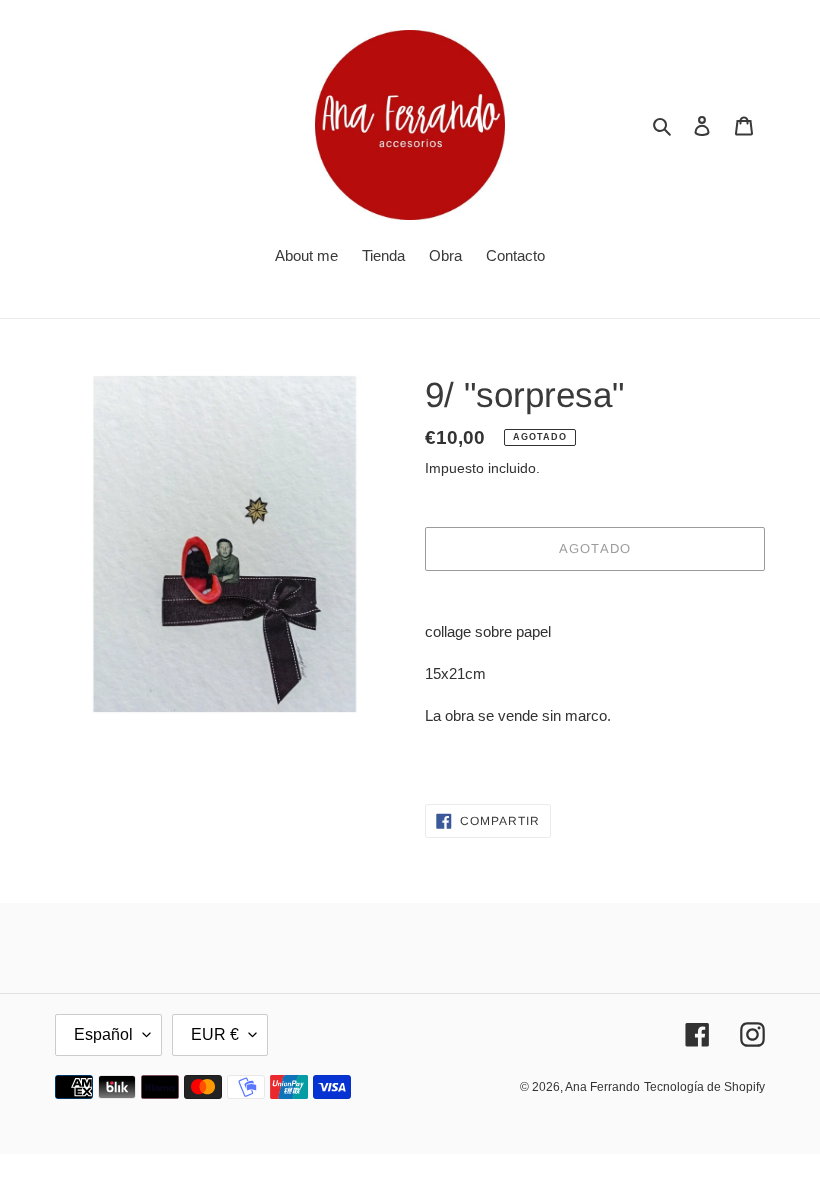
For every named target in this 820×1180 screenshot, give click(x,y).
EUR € (215, 1034)
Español (103, 1034)
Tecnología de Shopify (704, 1087)
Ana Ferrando (602, 1087)
